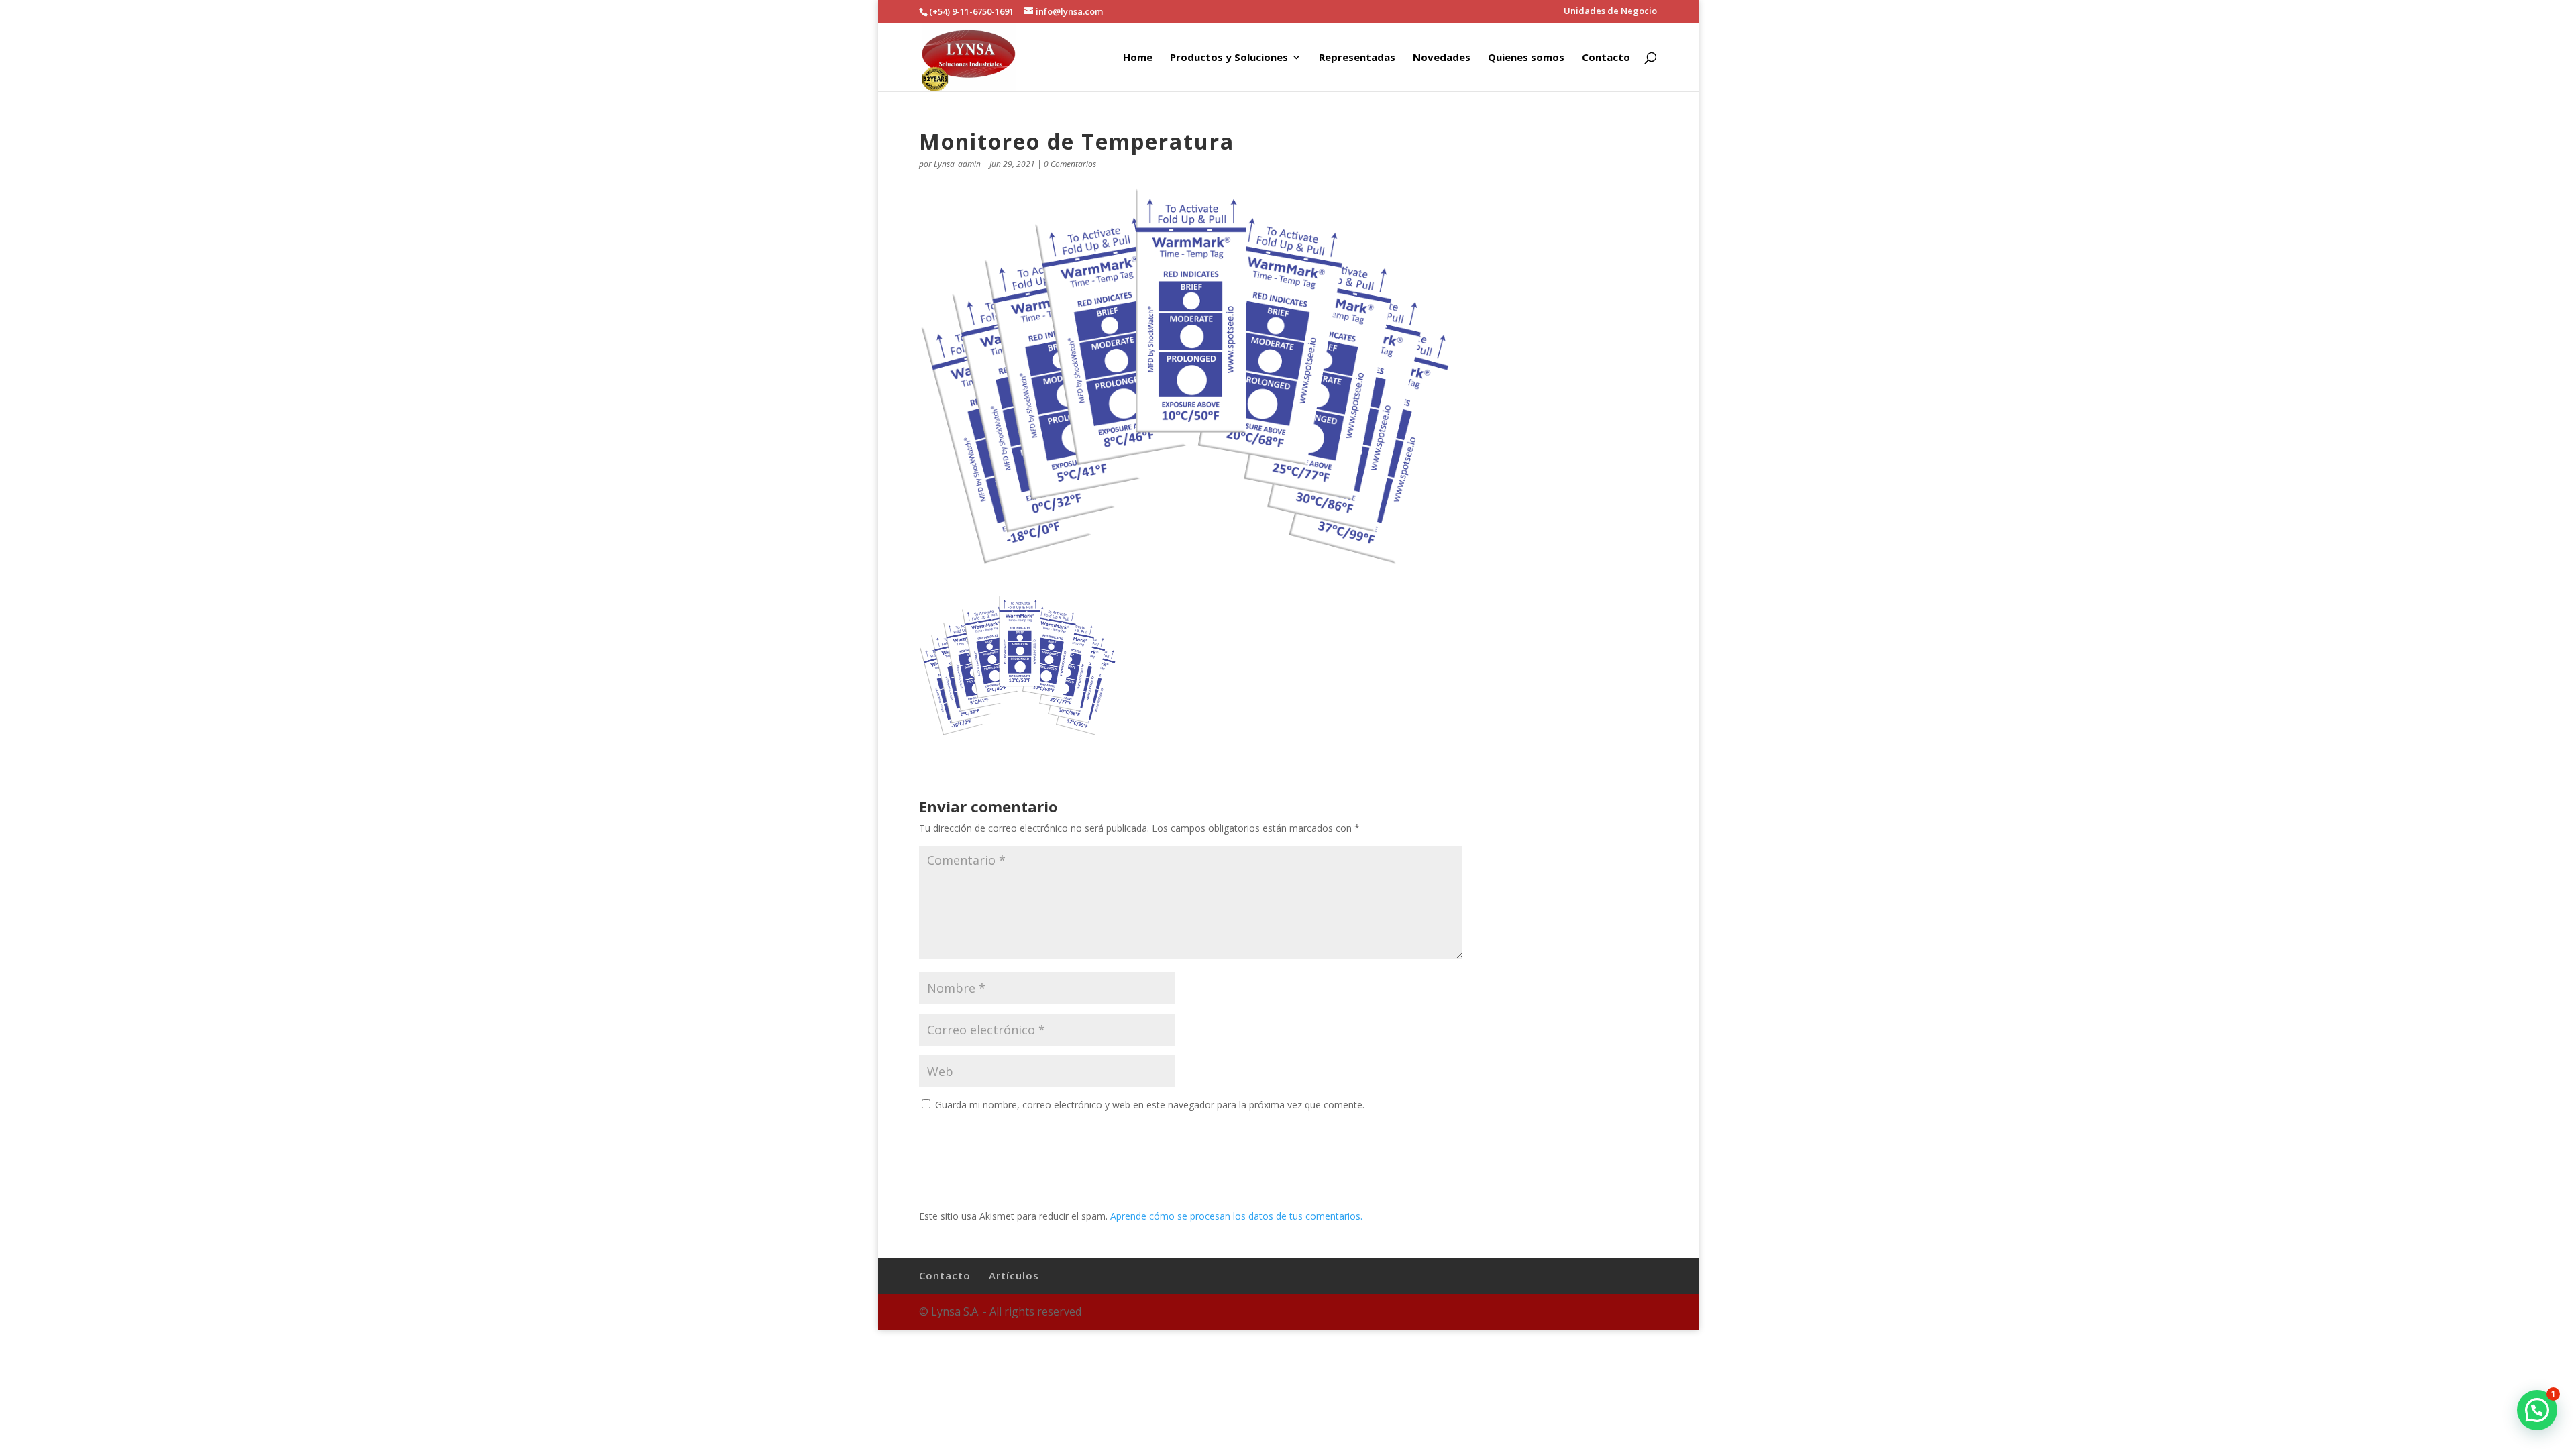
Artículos (1014, 1275)
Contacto (1606, 58)
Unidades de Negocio (1610, 12)
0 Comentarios (1070, 164)
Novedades (1442, 58)
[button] (2537, 1410)
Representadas (1357, 58)
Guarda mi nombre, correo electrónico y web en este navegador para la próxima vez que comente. (1150, 1105)
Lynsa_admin (957, 164)
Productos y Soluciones (1229, 58)
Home (1138, 58)
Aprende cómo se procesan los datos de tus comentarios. (1236, 1216)
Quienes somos (1526, 58)
